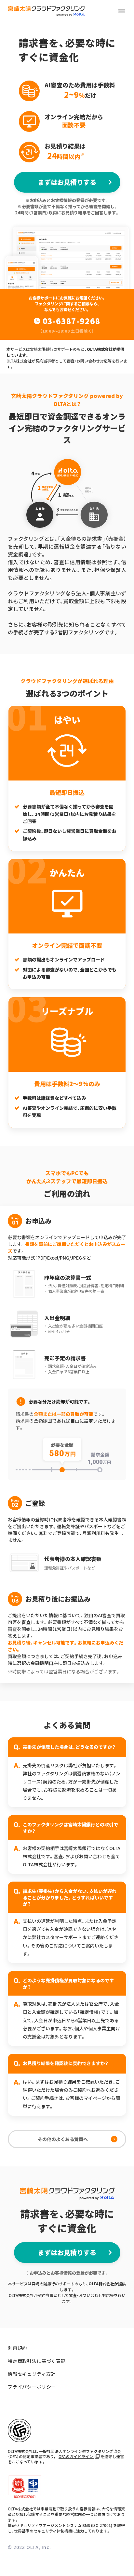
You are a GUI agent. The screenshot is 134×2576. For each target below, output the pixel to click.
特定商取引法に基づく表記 (37, 2361)
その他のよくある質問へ (63, 2139)
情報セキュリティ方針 (32, 2374)
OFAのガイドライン (76, 2456)
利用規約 (17, 2348)
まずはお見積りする (67, 182)
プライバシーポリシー (32, 2387)
